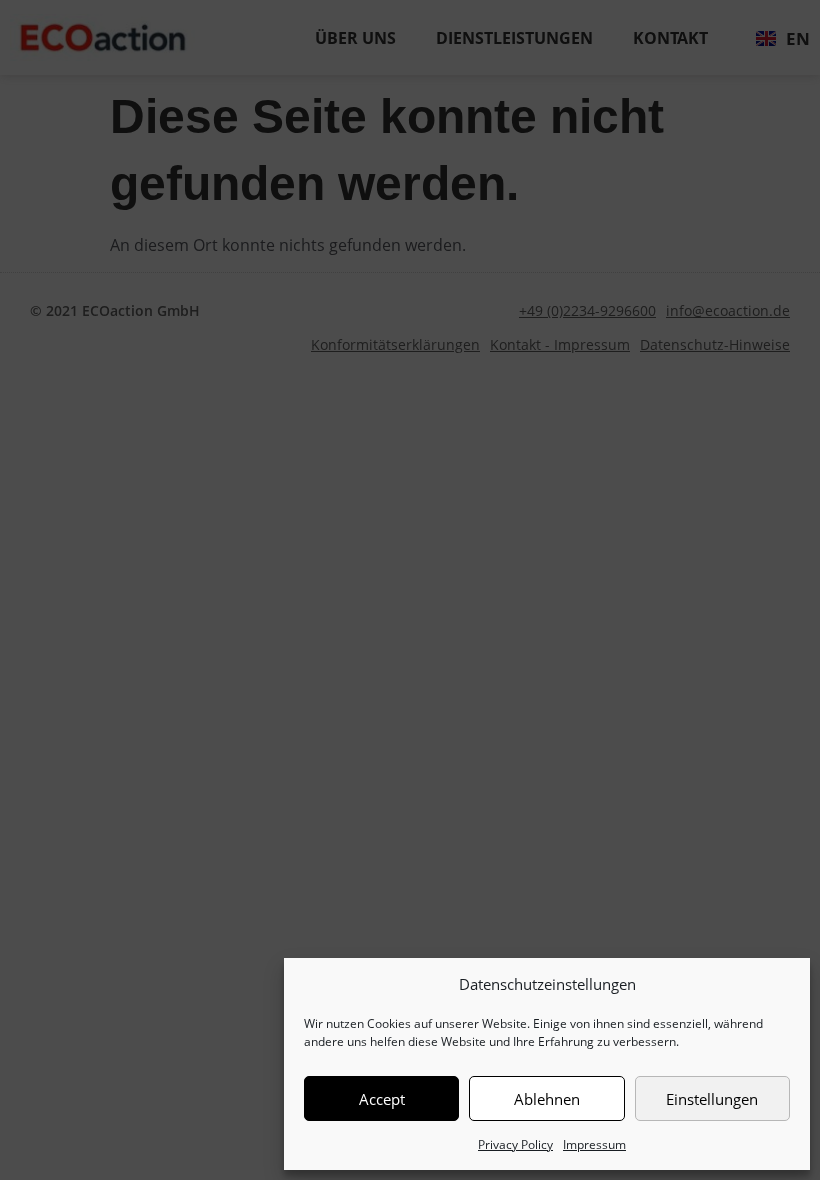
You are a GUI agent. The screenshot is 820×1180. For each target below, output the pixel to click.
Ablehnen (547, 1099)
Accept (382, 1099)
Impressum (594, 1144)
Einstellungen (712, 1099)
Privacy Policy (515, 1144)
